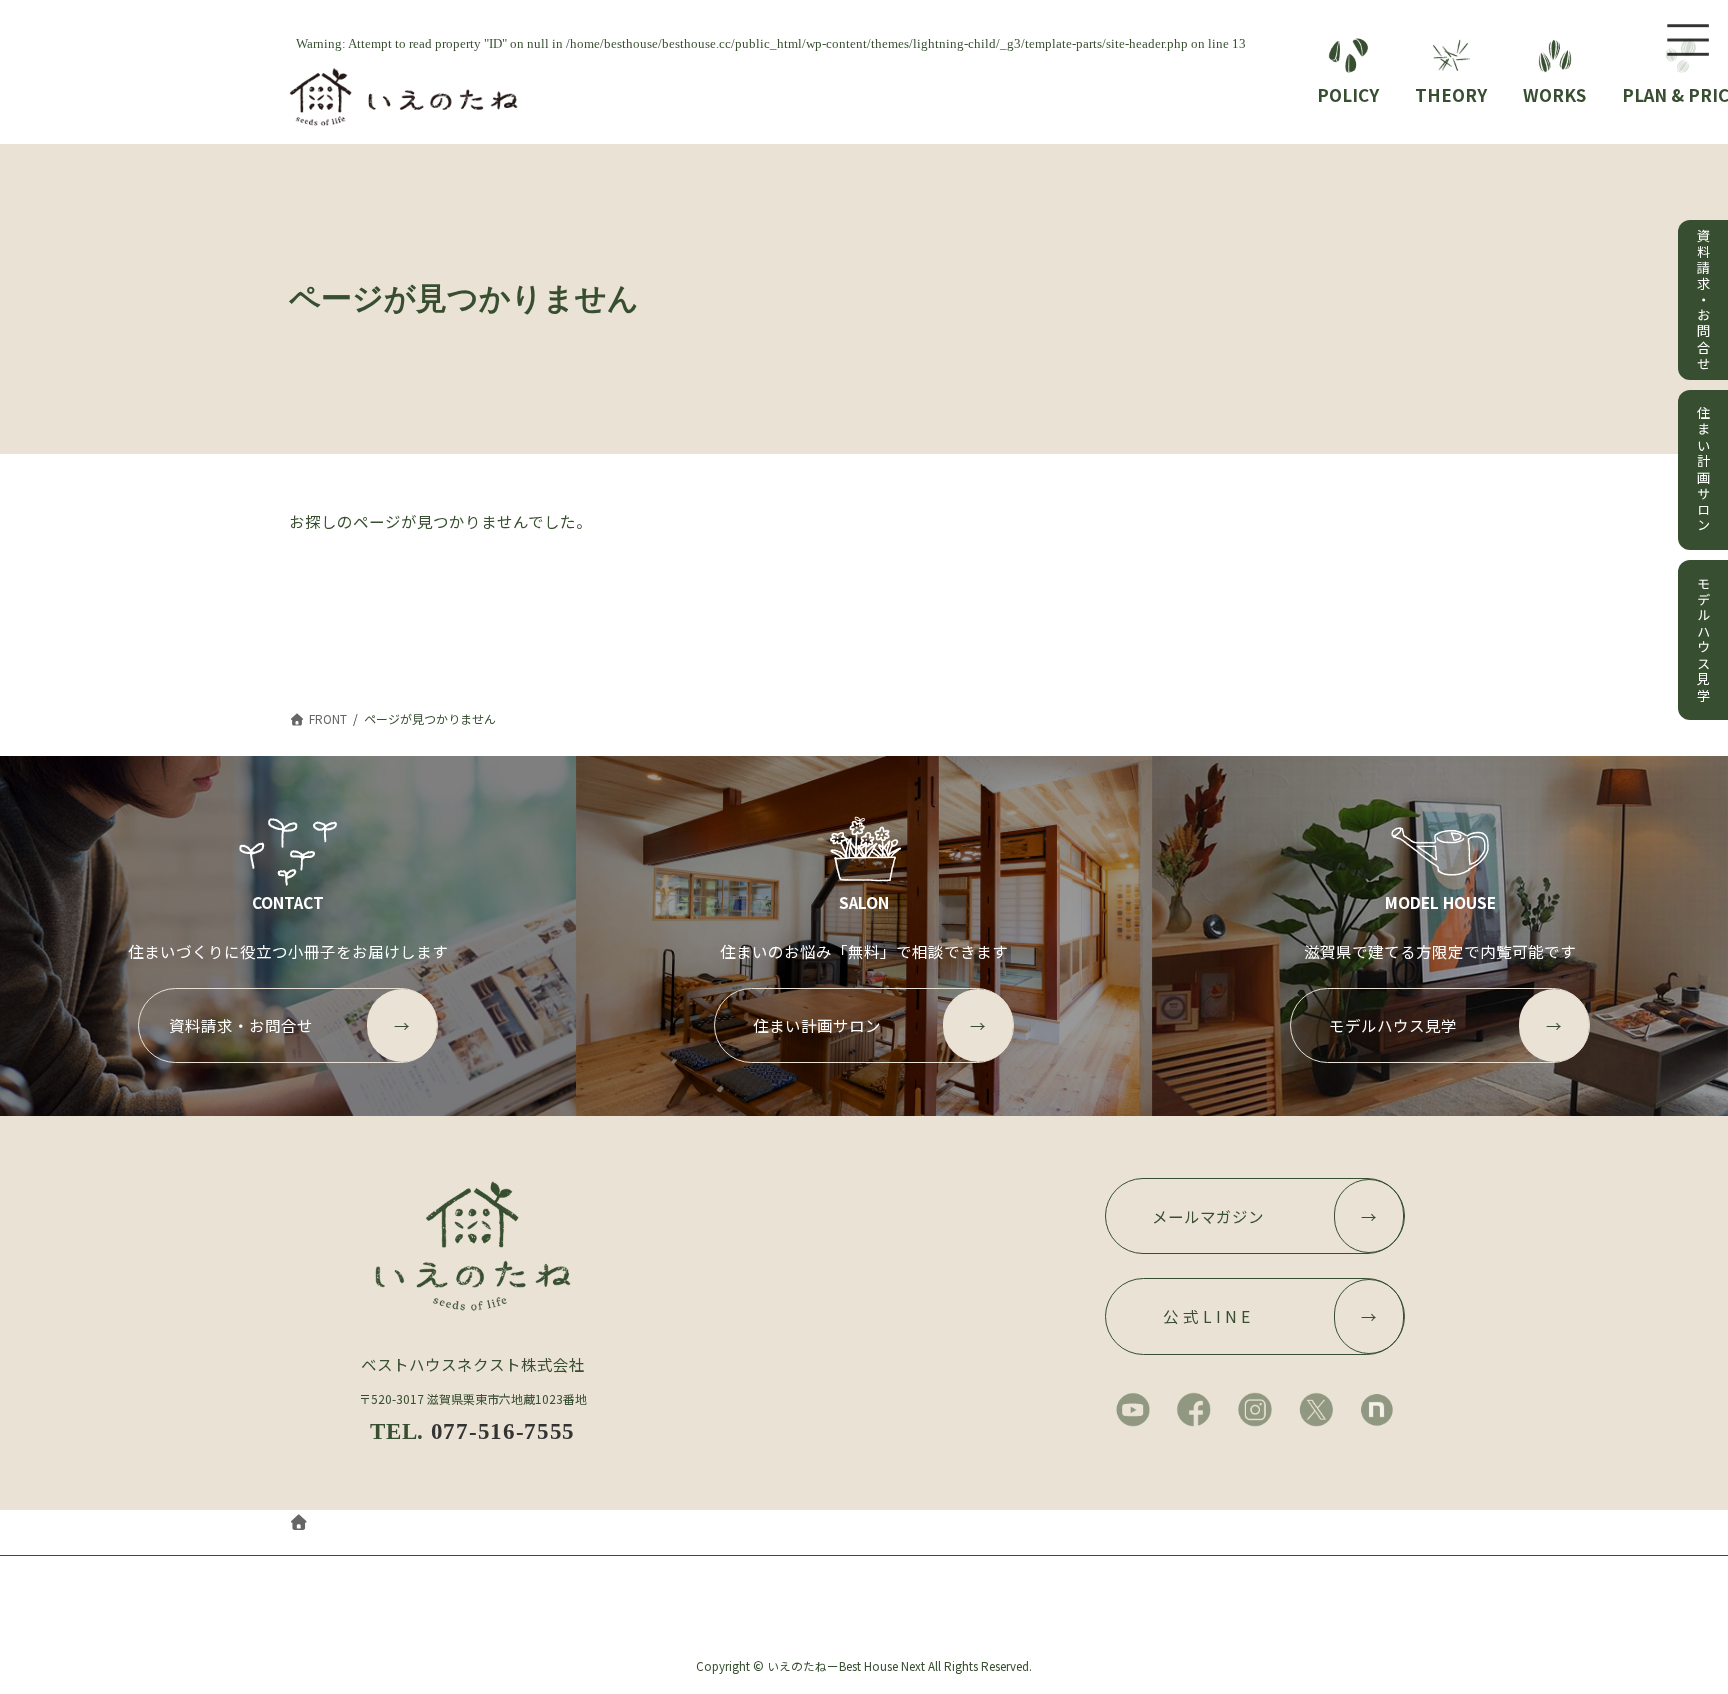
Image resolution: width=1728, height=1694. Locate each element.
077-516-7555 (503, 1431)
